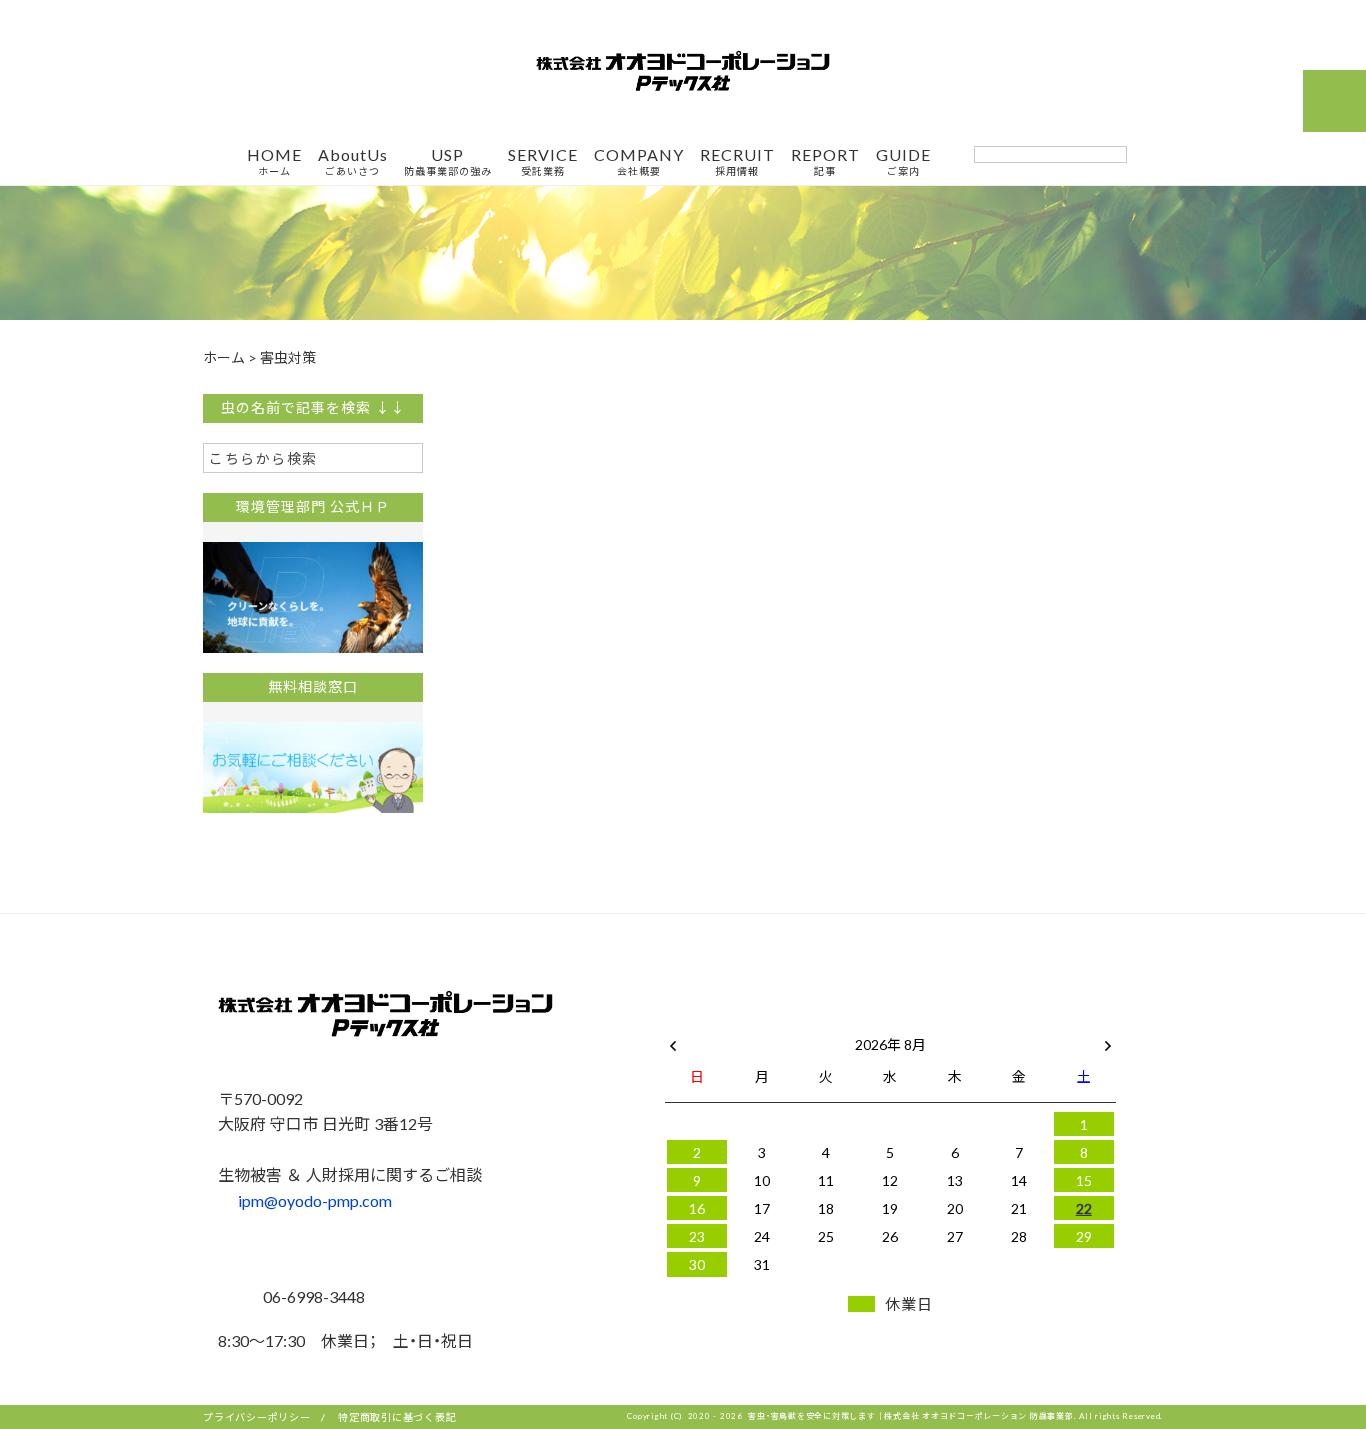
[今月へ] (761, 1024)
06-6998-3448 (312, 1296)
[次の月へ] (1108, 1040)
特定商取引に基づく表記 (397, 1416)
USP (448, 162)
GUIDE (903, 162)
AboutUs (353, 162)
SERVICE (543, 162)
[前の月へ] (673, 1040)
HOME (274, 162)
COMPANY (639, 162)
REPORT (825, 162)
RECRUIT (737, 162)
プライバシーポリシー (257, 1416)
